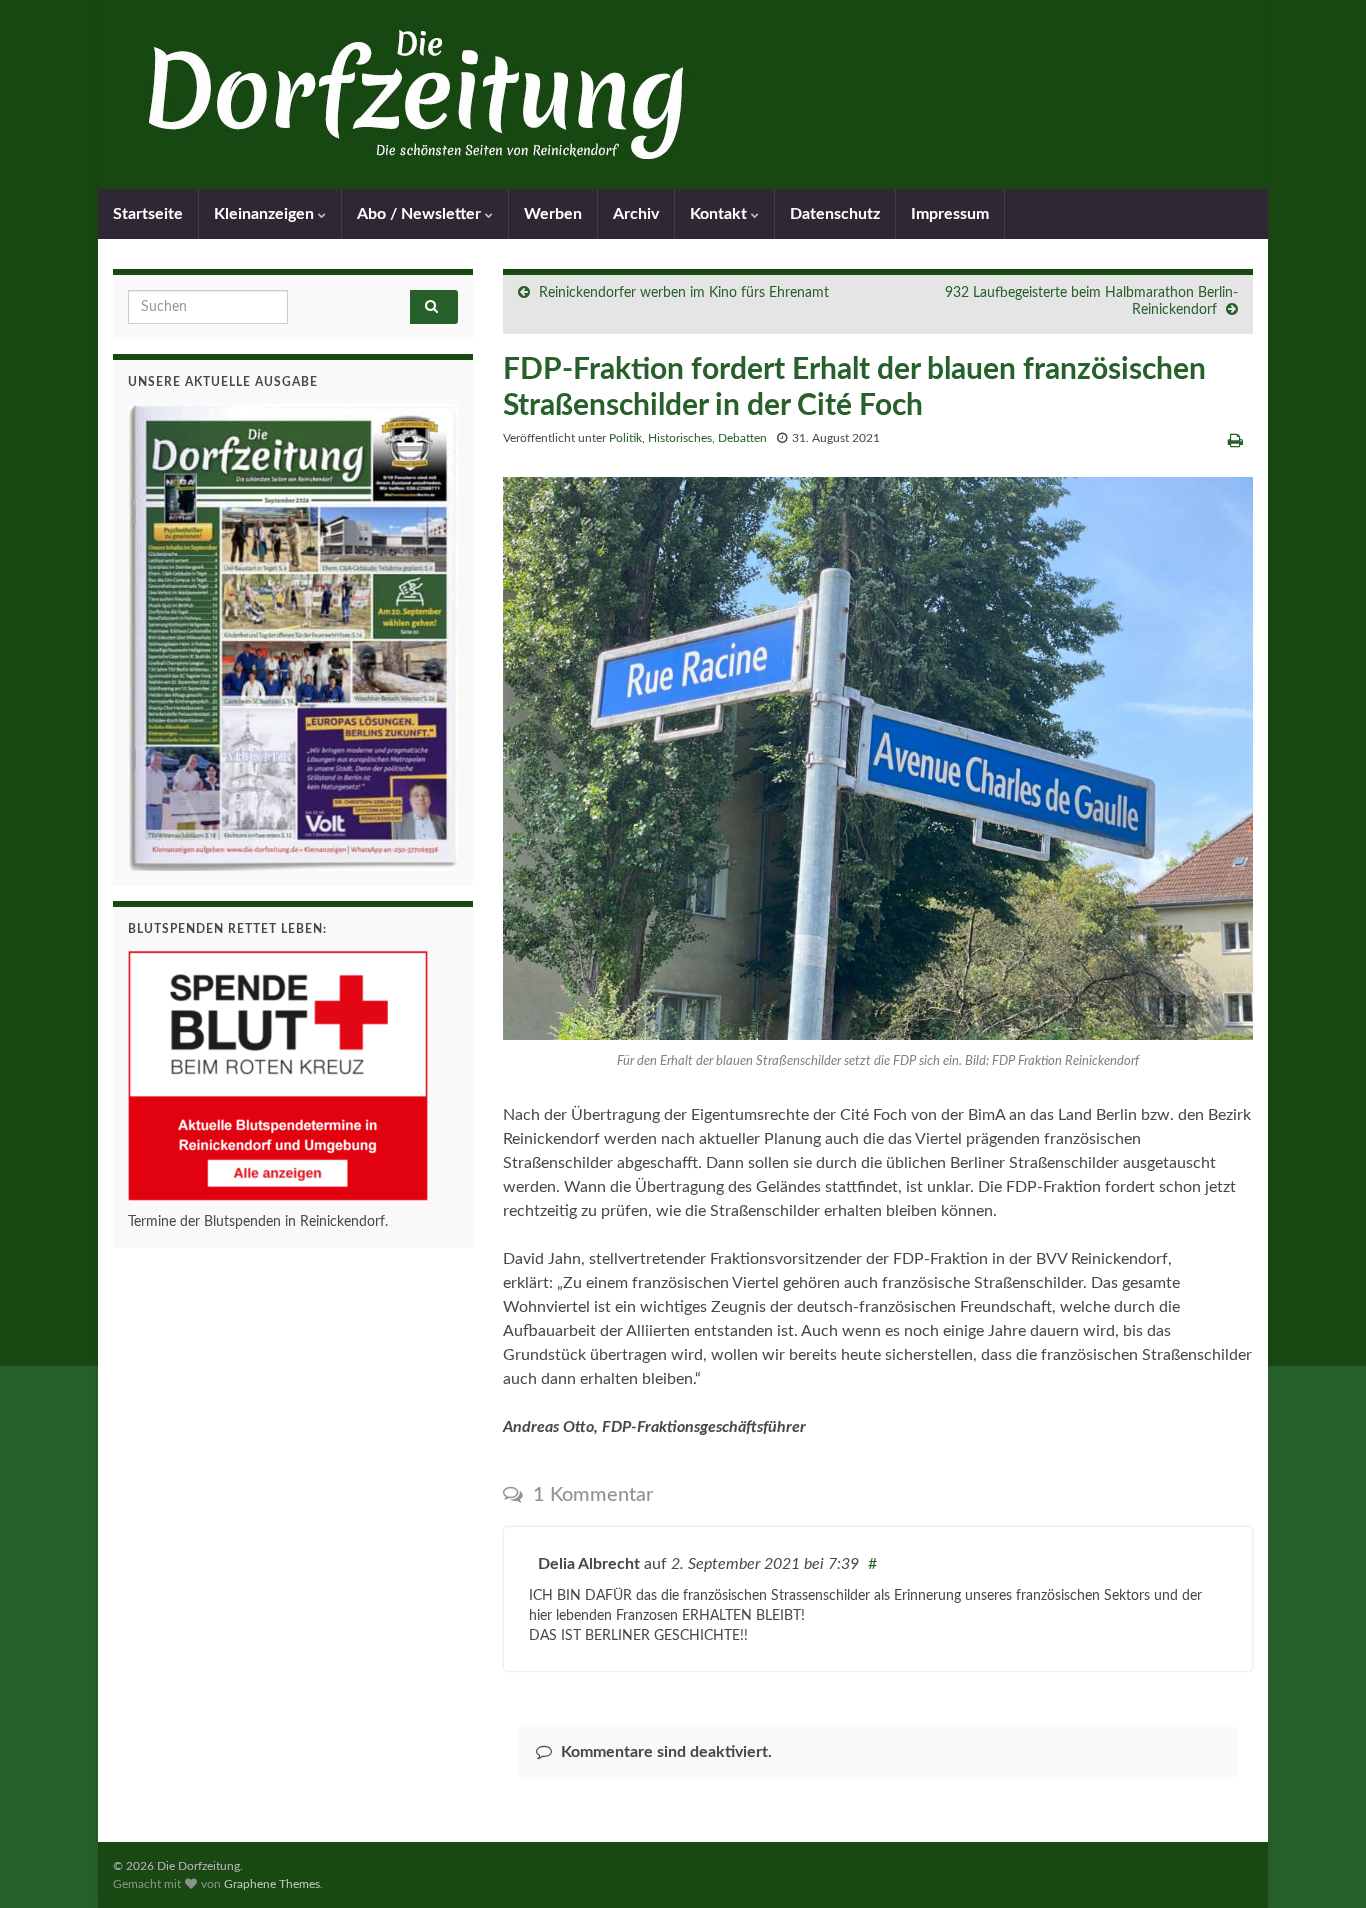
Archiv (636, 214)
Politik (625, 438)
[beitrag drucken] (1235, 441)
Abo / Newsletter (421, 214)
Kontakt (720, 214)
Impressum (950, 214)
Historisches (680, 438)
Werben (553, 214)
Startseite (148, 214)
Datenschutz (835, 214)
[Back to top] (1321, 1863)
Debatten (742, 438)
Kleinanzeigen (266, 214)
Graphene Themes (272, 1884)
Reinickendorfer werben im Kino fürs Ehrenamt (684, 293)
